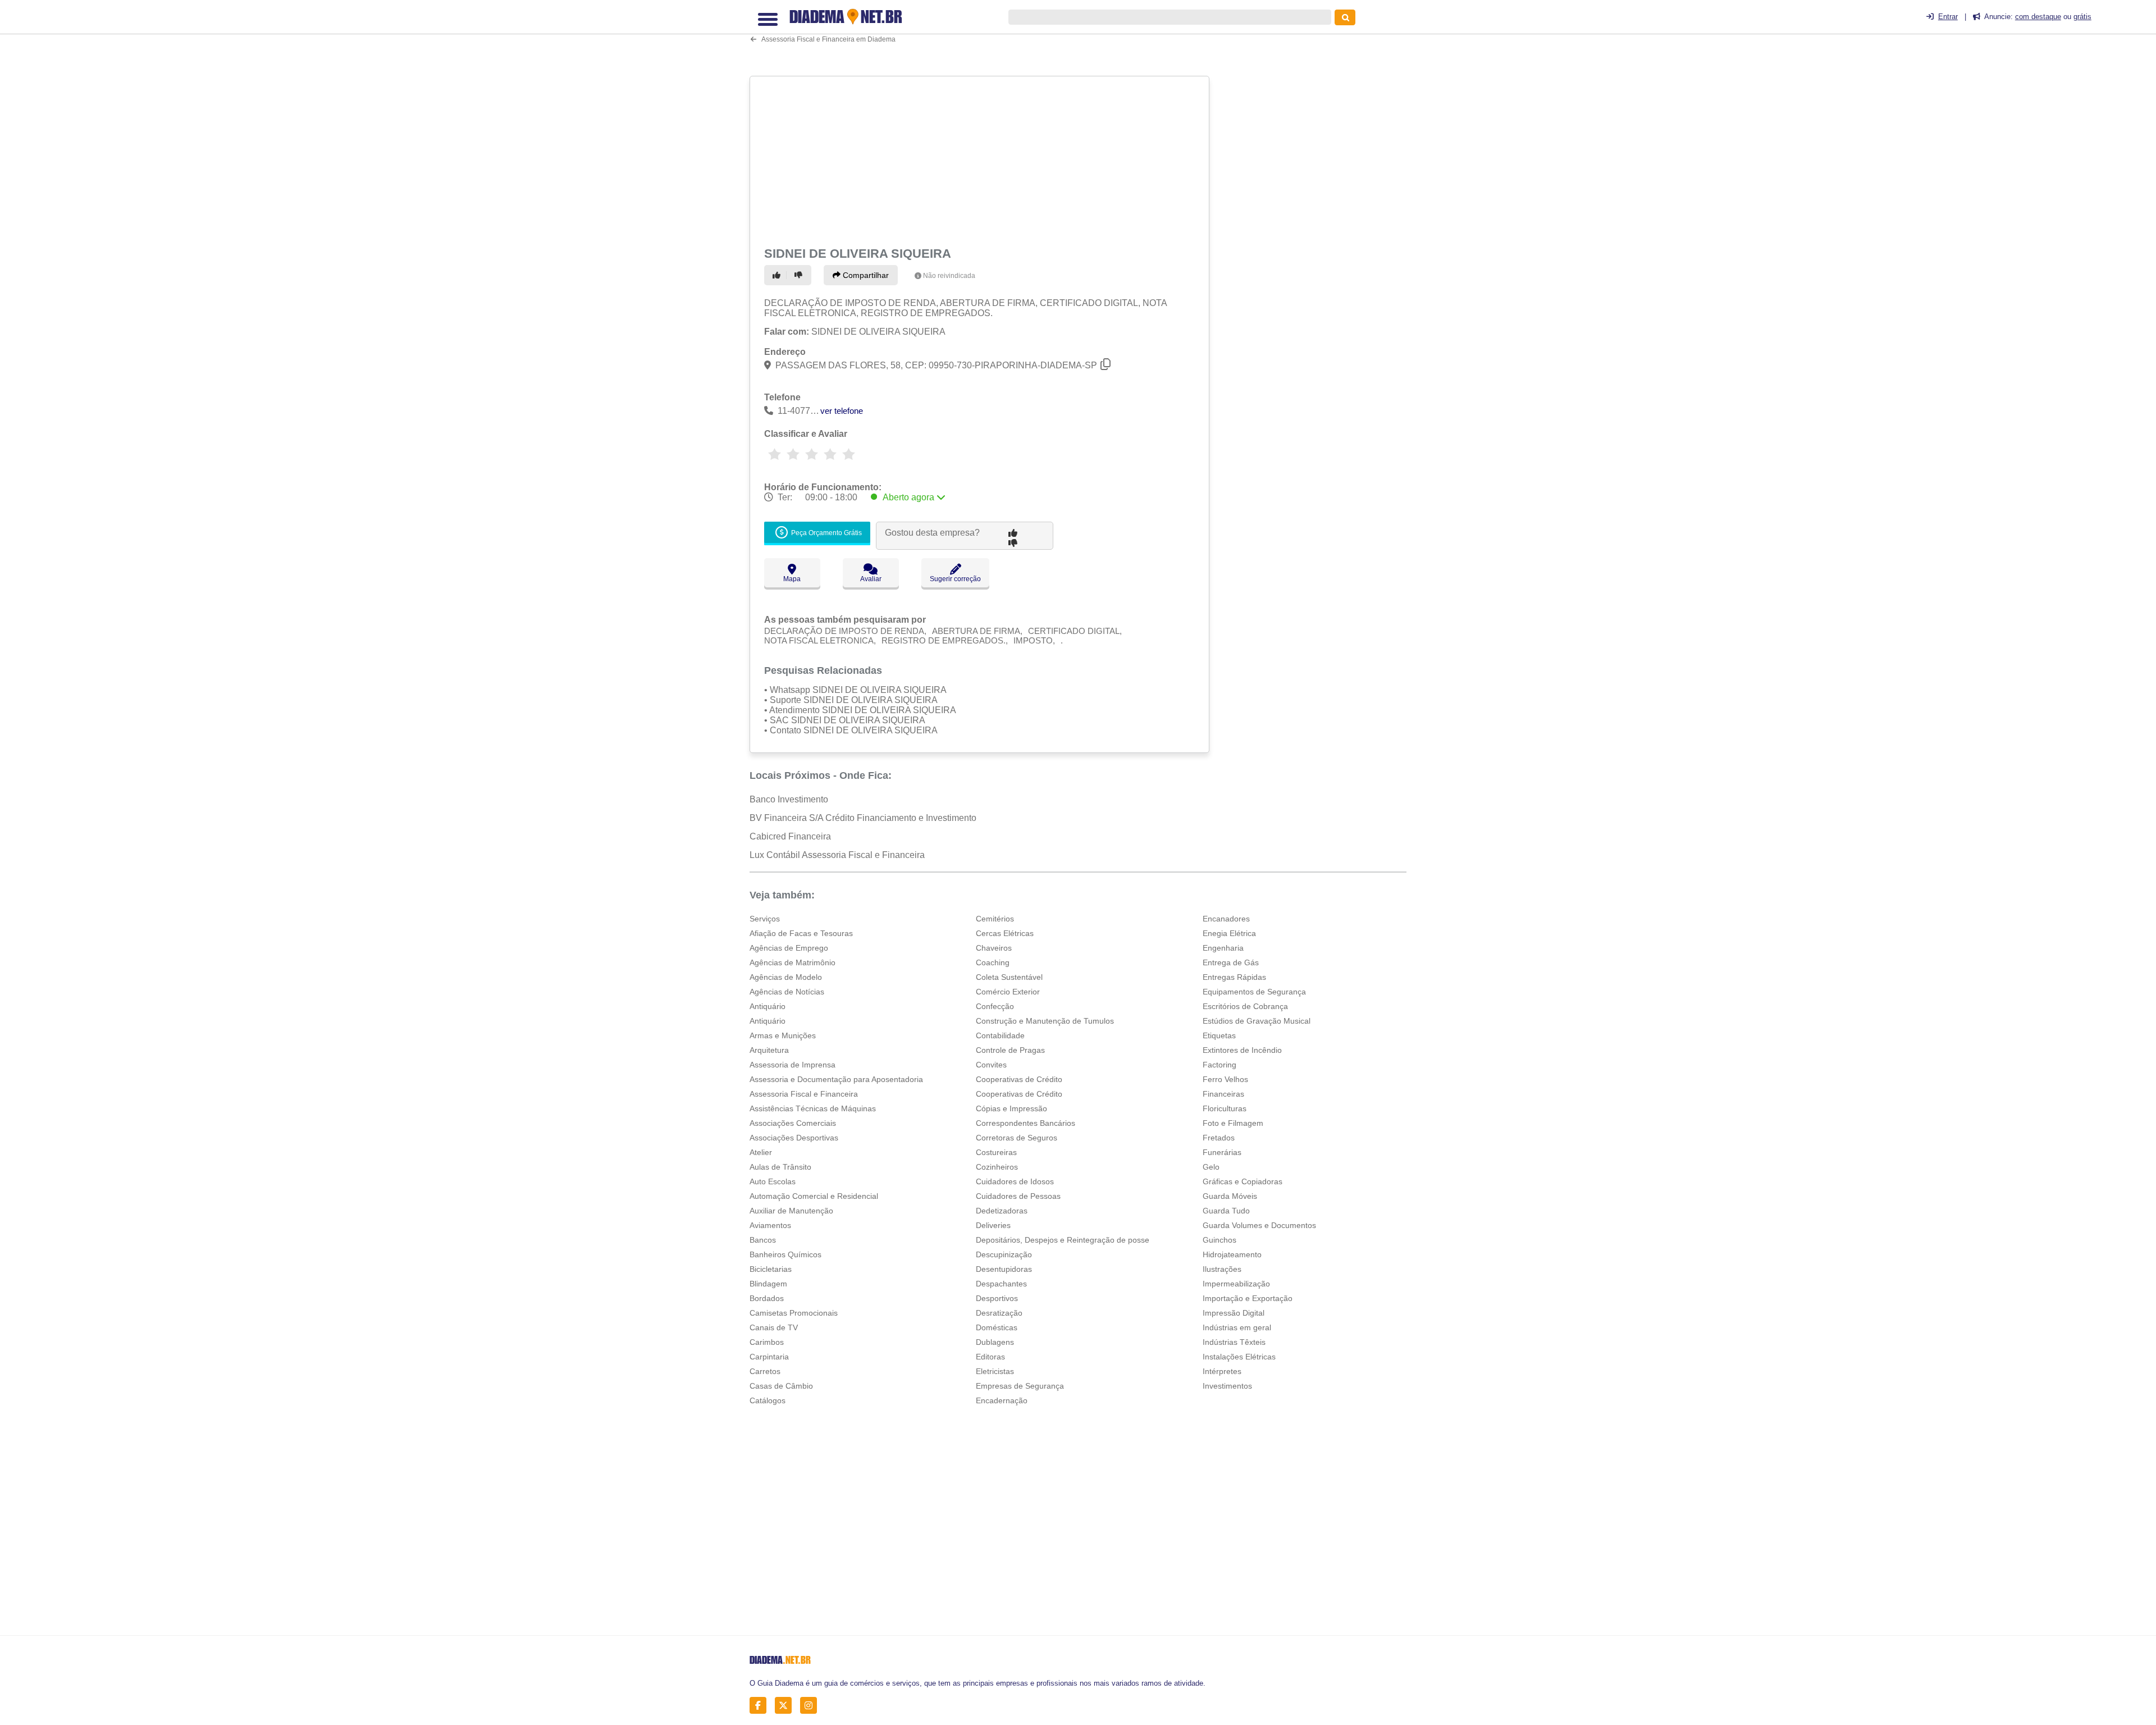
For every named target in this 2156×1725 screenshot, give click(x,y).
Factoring (1219, 1065)
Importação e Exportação (1248, 1298)
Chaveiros (994, 948)
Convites (991, 1065)
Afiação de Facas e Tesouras (801, 933)
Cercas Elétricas (1005, 933)
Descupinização (1004, 1254)
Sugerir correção (955, 579)
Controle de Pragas (1010, 1050)
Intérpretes (1222, 1371)
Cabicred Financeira (790, 836)
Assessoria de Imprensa (792, 1065)
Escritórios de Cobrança (1245, 1006)
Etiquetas (1219, 1035)
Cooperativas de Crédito (1019, 1079)
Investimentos (1227, 1386)
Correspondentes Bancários (1026, 1123)
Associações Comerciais (793, 1123)
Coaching (993, 962)
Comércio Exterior (1008, 992)
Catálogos (768, 1400)
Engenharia (1223, 948)
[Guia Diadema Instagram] (812, 1706)
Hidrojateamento (1232, 1254)
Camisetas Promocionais (794, 1313)
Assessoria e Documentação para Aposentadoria (836, 1079)
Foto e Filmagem (1233, 1123)
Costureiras (996, 1152)
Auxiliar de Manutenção (791, 1211)
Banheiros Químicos (785, 1254)
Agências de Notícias (787, 992)
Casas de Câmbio (781, 1386)
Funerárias (1222, 1152)
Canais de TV (774, 1327)
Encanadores (1226, 919)
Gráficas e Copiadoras (1243, 1181)
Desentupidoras (1004, 1269)
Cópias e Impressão (1011, 1108)
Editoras (990, 1357)
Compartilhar (865, 275)
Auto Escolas (773, 1181)
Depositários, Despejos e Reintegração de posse (1063, 1240)
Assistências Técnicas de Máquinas (813, 1108)
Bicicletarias (771, 1269)
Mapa (792, 579)
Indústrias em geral (1237, 1327)
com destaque (2038, 17)
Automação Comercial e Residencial (814, 1196)
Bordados (767, 1298)
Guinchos (1219, 1240)
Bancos (763, 1240)
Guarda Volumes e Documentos (1259, 1225)
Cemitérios (995, 919)
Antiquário (768, 1006)
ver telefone (842, 411)
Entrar (1948, 17)
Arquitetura (769, 1050)
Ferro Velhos (1225, 1079)
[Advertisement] (981, 159)
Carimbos (767, 1342)
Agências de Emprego (789, 948)
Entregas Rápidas (1234, 977)
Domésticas (997, 1327)
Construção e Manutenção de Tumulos (1045, 1021)
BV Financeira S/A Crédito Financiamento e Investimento (863, 818)
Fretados (1219, 1138)
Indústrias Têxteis (1234, 1342)
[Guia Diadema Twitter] (786, 1706)
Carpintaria (769, 1357)
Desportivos (997, 1298)
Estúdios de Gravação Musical (1257, 1021)
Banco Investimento (789, 799)
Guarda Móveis (1230, 1196)
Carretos (765, 1371)
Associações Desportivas (794, 1138)
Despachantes (1001, 1284)
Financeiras (1223, 1094)
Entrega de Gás (1231, 962)
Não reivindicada (949, 276)
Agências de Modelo (786, 977)
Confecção (995, 1006)
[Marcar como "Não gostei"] (800, 275)
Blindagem (768, 1284)
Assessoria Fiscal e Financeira (804, 1094)
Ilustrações (1222, 1269)
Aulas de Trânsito (780, 1167)
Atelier (761, 1152)
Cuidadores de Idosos (1015, 1181)
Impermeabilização (1236, 1284)
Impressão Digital (1234, 1313)
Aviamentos (770, 1225)
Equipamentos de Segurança (1254, 992)
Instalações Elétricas (1239, 1357)
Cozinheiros (997, 1167)
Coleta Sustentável (1009, 977)
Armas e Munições (783, 1035)
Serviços (765, 919)
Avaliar (871, 579)
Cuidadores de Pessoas (1018, 1196)
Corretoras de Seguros (1017, 1138)
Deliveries (993, 1225)
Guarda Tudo (1226, 1211)
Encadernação (1002, 1400)
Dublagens (995, 1342)
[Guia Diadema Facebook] (761, 1706)
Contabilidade (1000, 1035)
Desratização (999, 1313)
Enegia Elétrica (1229, 933)
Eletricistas (995, 1371)
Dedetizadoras (1002, 1211)
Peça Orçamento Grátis (826, 533)
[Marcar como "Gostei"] (778, 275)
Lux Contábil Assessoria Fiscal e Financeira (837, 855)
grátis (2082, 17)
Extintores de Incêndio (1242, 1050)
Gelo (1211, 1167)
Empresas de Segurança (1020, 1386)
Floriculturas (1225, 1108)
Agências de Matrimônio (792, 962)
